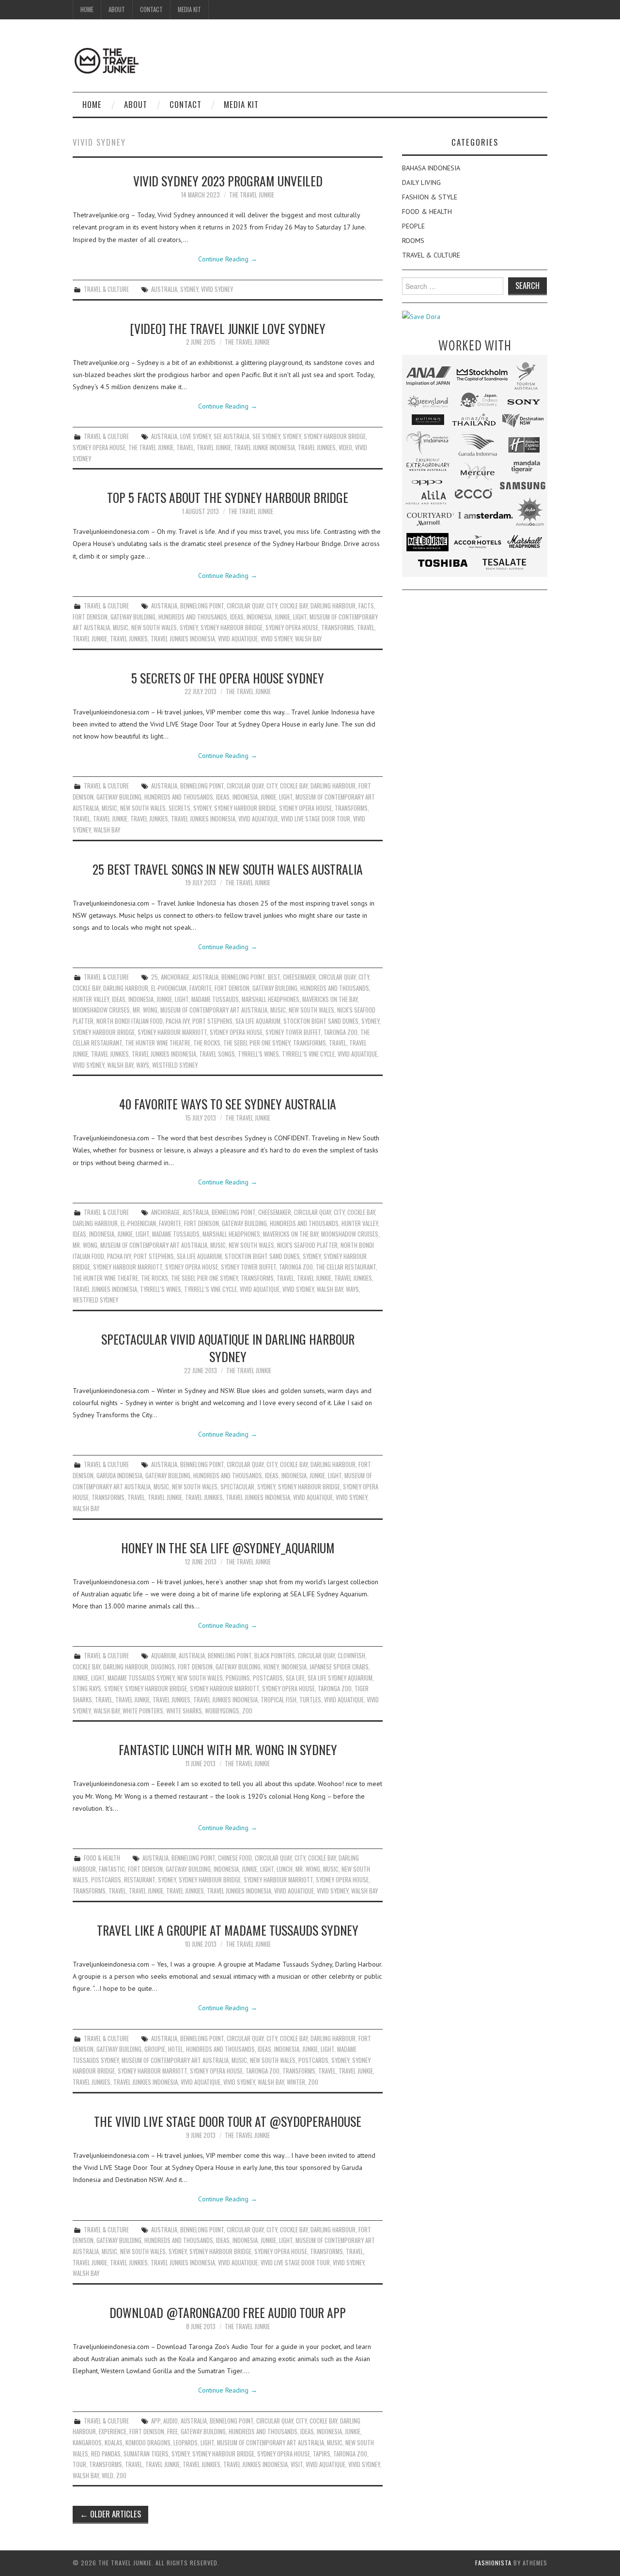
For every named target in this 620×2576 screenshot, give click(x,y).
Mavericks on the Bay (330, 999)
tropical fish (279, 1700)
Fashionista (493, 2563)
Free (172, 2432)
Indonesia (259, 617)
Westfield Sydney (175, 1065)
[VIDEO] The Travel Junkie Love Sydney (228, 328)
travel (185, 447)
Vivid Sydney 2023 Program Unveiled (228, 181)
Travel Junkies (317, 447)
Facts (366, 606)
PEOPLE (413, 226)
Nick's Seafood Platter (307, 1245)
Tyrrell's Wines (258, 1054)
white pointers (143, 1711)
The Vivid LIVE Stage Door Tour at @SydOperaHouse (228, 2121)
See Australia (232, 436)
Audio (170, 2421)
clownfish (351, 1656)
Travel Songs (217, 1054)
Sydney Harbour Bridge (335, 436)
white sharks (184, 1711)
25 (155, 977)
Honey (271, 1667)
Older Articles (110, 2514)
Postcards (268, 1678)
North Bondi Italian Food (130, 1021)
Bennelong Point (202, 606)
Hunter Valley (91, 999)
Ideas (237, 617)
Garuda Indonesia (119, 1476)
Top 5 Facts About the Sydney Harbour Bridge (228, 497)
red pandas (106, 2454)
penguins (238, 1678)
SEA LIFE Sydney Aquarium (340, 1678)
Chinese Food (235, 1858)
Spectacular (237, 1487)
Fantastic (112, 1869)
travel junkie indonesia (264, 447)
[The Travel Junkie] (107, 60)
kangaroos (87, 2443)
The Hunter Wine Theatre (158, 1043)
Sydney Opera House (99, 447)
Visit (297, 2464)
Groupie (155, 2049)
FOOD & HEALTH (102, 1858)
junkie (282, 617)
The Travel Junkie (252, 195)
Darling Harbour (333, 606)
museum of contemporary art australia (214, 1010)
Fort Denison (90, 617)
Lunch (285, 1869)
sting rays (87, 1689)
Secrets (179, 808)
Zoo (247, 1711)
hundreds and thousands (193, 617)
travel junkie (214, 447)
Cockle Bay (294, 606)
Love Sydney (195, 436)
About (117, 9)
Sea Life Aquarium (258, 1021)
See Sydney (266, 436)
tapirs (322, 2454)
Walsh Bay (308, 639)
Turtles (310, 1700)
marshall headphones (271, 999)
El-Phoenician (169, 988)
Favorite (201, 988)
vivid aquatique (238, 639)
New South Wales (154, 628)
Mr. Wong (145, 1010)
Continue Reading (228, 259)
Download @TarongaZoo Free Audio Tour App (228, 2312)
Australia (164, 289)
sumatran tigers (146, 2454)
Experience (113, 2432)
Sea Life (295, 1678)
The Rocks (207, 1043)
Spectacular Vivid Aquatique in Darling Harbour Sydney (228, 1348)
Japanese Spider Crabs (339, 1667)
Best (274, 977)
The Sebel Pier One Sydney (257, 1043)
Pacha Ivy (178, 1021)
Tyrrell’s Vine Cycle (308, 1054)
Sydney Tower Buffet (293, 1032)
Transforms (338, 628)
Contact (151, 9)
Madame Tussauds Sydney (141, 1678)
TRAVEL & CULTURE (106, 289)
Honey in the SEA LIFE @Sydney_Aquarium (228, 1547)
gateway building (133, 617)
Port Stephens (212, 1021)
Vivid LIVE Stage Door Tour (316, 819)
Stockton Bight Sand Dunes (321, 1021)
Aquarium (163, 1656)
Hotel (176, 2049)
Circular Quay (245, 606)
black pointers (275, 1656)
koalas (114, 2443)
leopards (186, 2443)
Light (300, 617)
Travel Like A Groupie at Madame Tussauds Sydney (228, 1930)
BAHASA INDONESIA (431, 168)
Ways (143, 1065)
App (156, 2421)
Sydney (189, 289)
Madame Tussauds (215, 999)
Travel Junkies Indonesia (183, 639)
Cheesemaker (299, 977)
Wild (108, 2476)
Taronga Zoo (341, 1032)
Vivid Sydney (217, 289)
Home (87, 9)
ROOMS (413, 241)
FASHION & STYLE (430, 197)
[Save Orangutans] (421, 316)
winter (296, 2082)
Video (345, 447)
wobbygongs (222, 1711)
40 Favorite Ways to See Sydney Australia (228, 1104)
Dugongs (163, 1667)
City (272, 606)
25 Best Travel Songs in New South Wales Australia (228, 869)
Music (121, 628)
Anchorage (175, 977)
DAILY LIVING (421, 182)
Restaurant (139, 1880)
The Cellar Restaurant (346, 1267)
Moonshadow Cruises (101, 1010)
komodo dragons (148, 2443)
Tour (79, 2464)
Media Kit (189, 9)
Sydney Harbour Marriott (172, 1032)
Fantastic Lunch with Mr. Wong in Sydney (228, 1749)
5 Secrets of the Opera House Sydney (228, 678)
